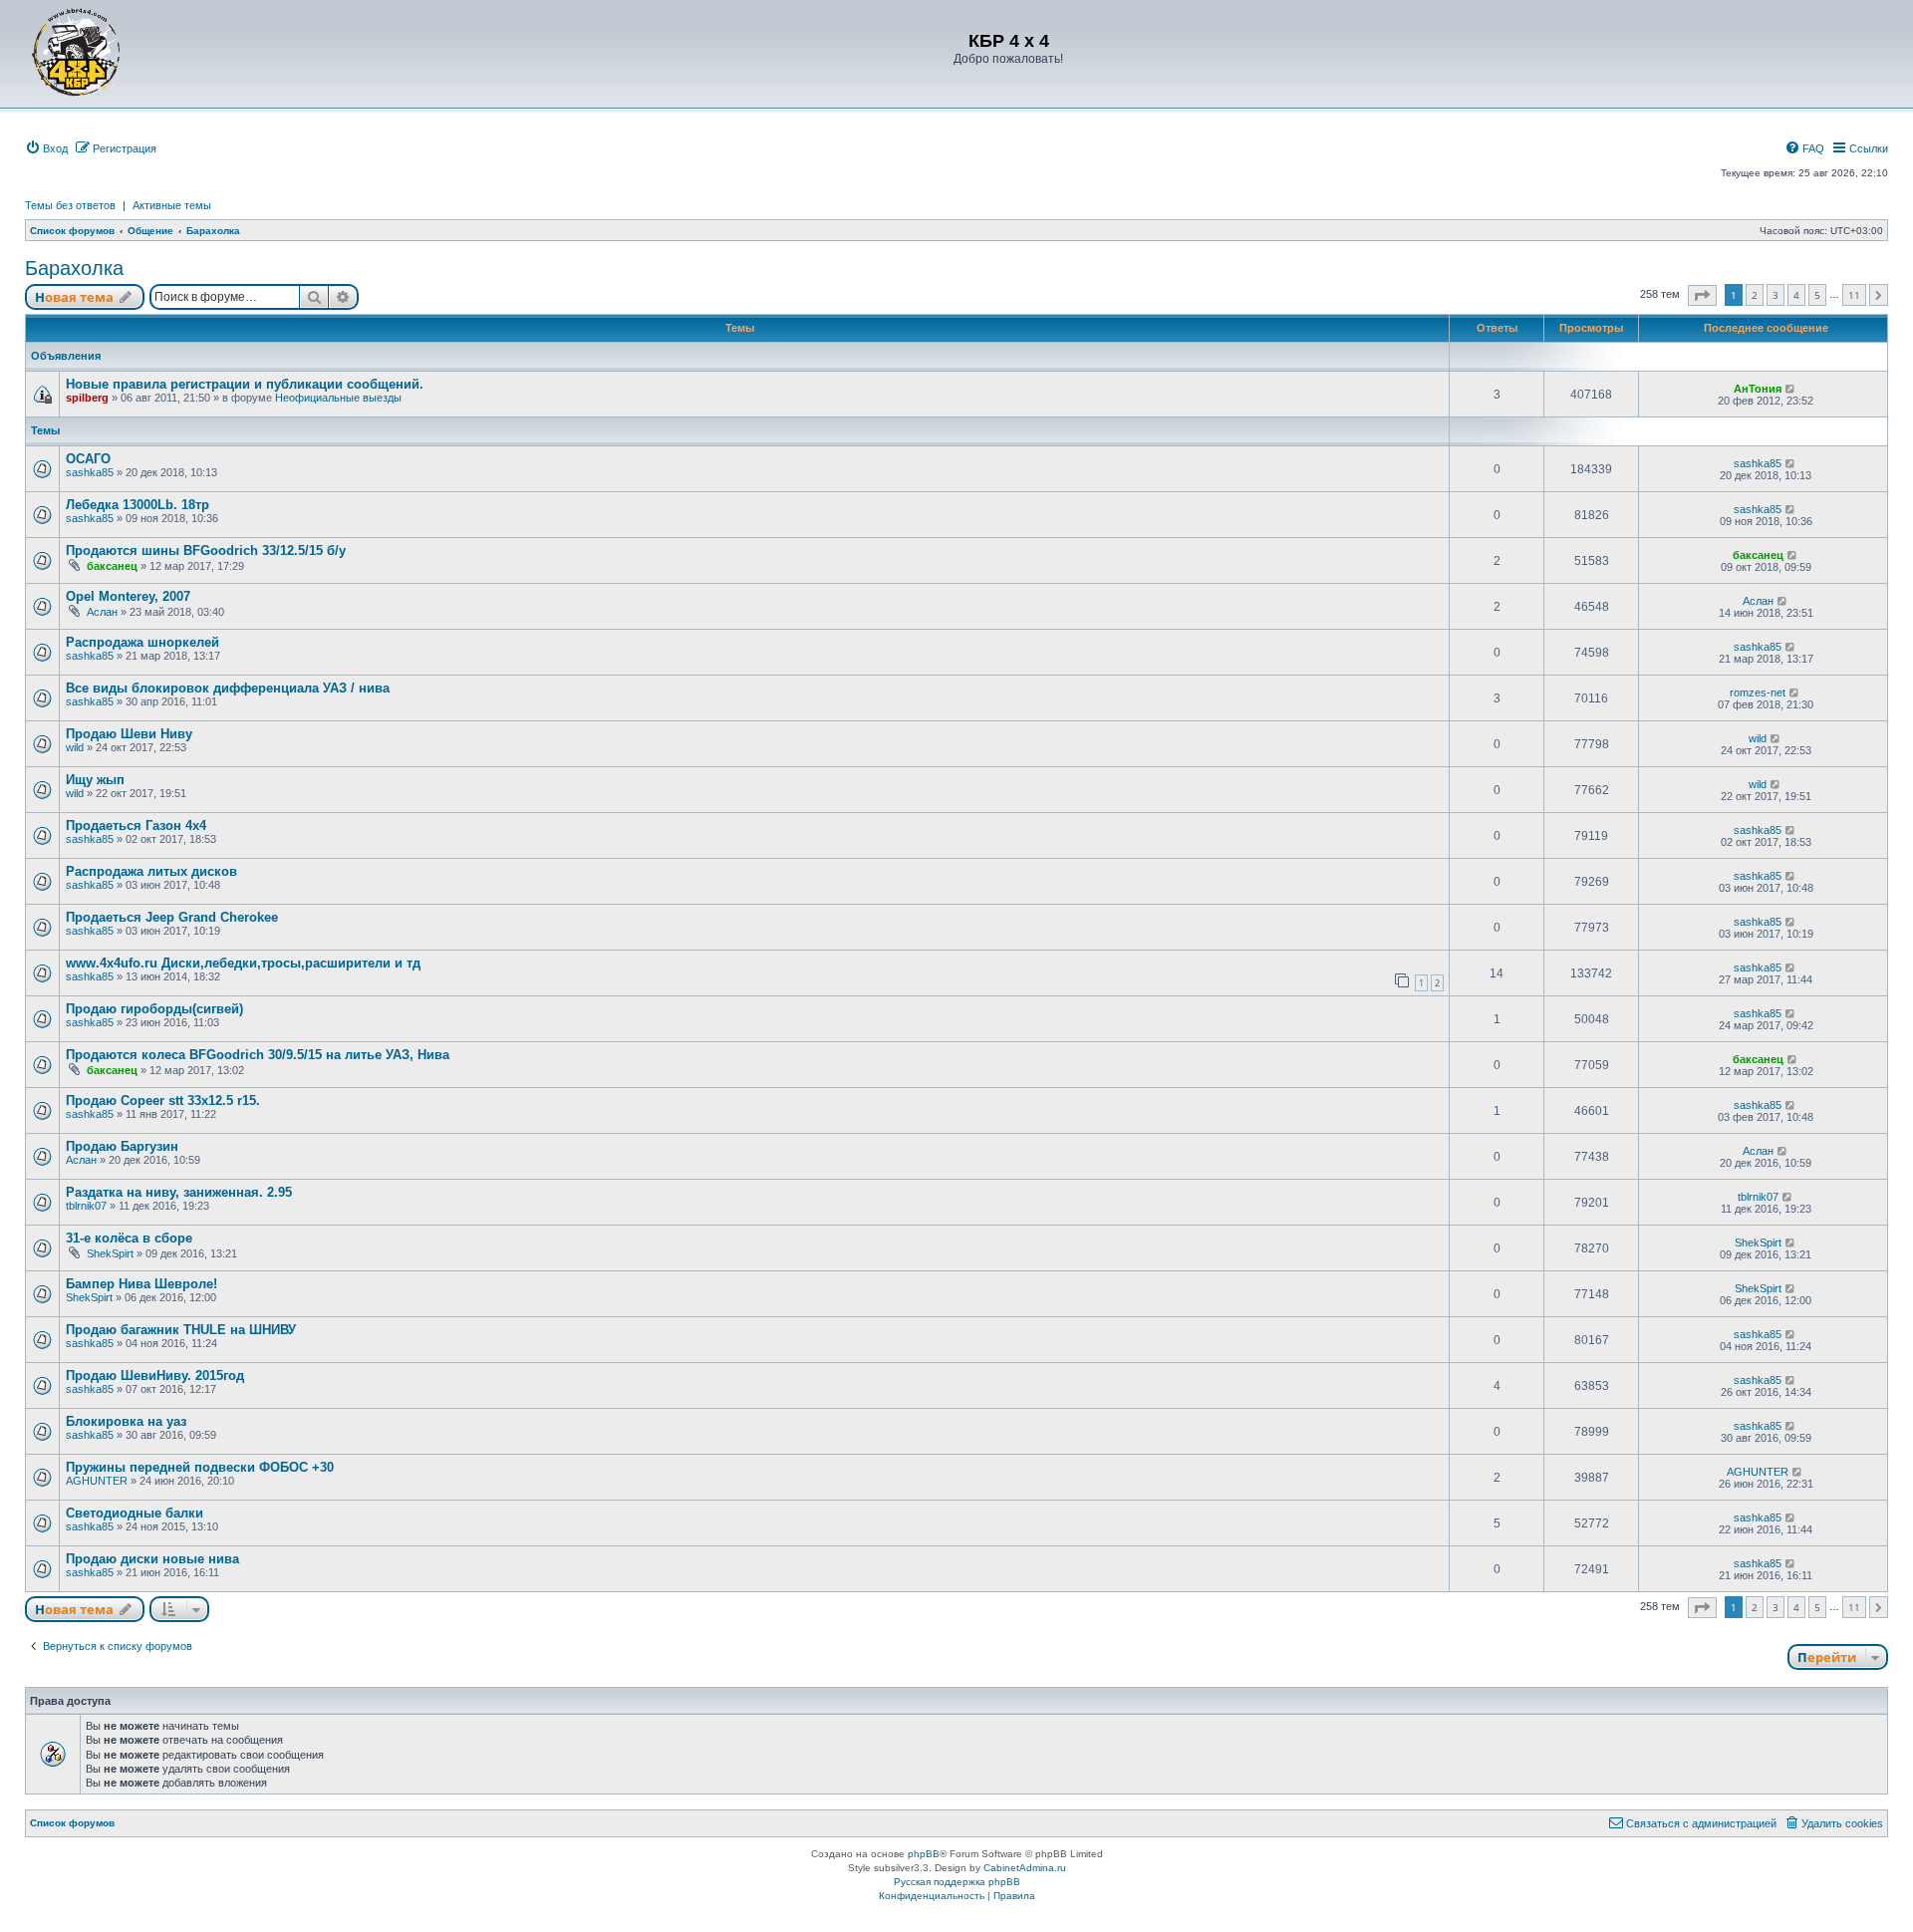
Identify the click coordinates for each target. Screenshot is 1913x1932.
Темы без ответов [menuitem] (70, 205)
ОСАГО (88, 459)
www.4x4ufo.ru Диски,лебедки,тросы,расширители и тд (243, 963)
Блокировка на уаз (126, 1421)
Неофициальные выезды (338, 398)
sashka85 (90, 472)
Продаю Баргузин (122, 1146)
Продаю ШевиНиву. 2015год (155, 1376)
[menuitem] (46, 148)
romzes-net (1758, 692)
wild (75, 747)
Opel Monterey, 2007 (128, 596)
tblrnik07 (86, 1206)
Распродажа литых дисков (151, 871)
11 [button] (1854, 295)
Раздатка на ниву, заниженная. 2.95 (179, 1192)
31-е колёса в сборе (129, 1238)
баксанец (112, 566)
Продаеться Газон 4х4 (136, 826)
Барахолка (74, 268)
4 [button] (1796, 295)
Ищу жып (95, 780)
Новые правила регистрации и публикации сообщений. (245, 384)
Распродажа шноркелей (142, 642)
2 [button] (1755, 295)
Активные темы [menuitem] (172, 205)
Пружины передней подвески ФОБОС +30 (200, 1467)
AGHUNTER (97, 1481)
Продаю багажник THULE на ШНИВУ (181, 1330)
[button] (1702, 295)
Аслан (102, 612)
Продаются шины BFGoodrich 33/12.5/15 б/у (206, 551)
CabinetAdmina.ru (1025, 1868)
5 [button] (1817, 295)
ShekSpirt (110, 1253)
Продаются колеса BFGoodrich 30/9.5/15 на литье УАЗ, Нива (258, 1055)
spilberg (87, 398)
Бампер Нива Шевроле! (141, 1284)
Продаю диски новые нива (152, 1559)
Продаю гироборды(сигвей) (154, 1009)
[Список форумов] (77, 52)
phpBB (924, 1854)
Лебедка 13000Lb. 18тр (137, 505)
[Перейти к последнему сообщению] (1791, 389)
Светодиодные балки (135, 1513)
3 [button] (1776, 295)
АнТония (1758, 389)
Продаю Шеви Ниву (129, 734)
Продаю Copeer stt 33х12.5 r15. (163, 1101)
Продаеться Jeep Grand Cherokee (172, 917)
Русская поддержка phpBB (957, 1882)
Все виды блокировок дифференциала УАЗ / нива (228, 688)
